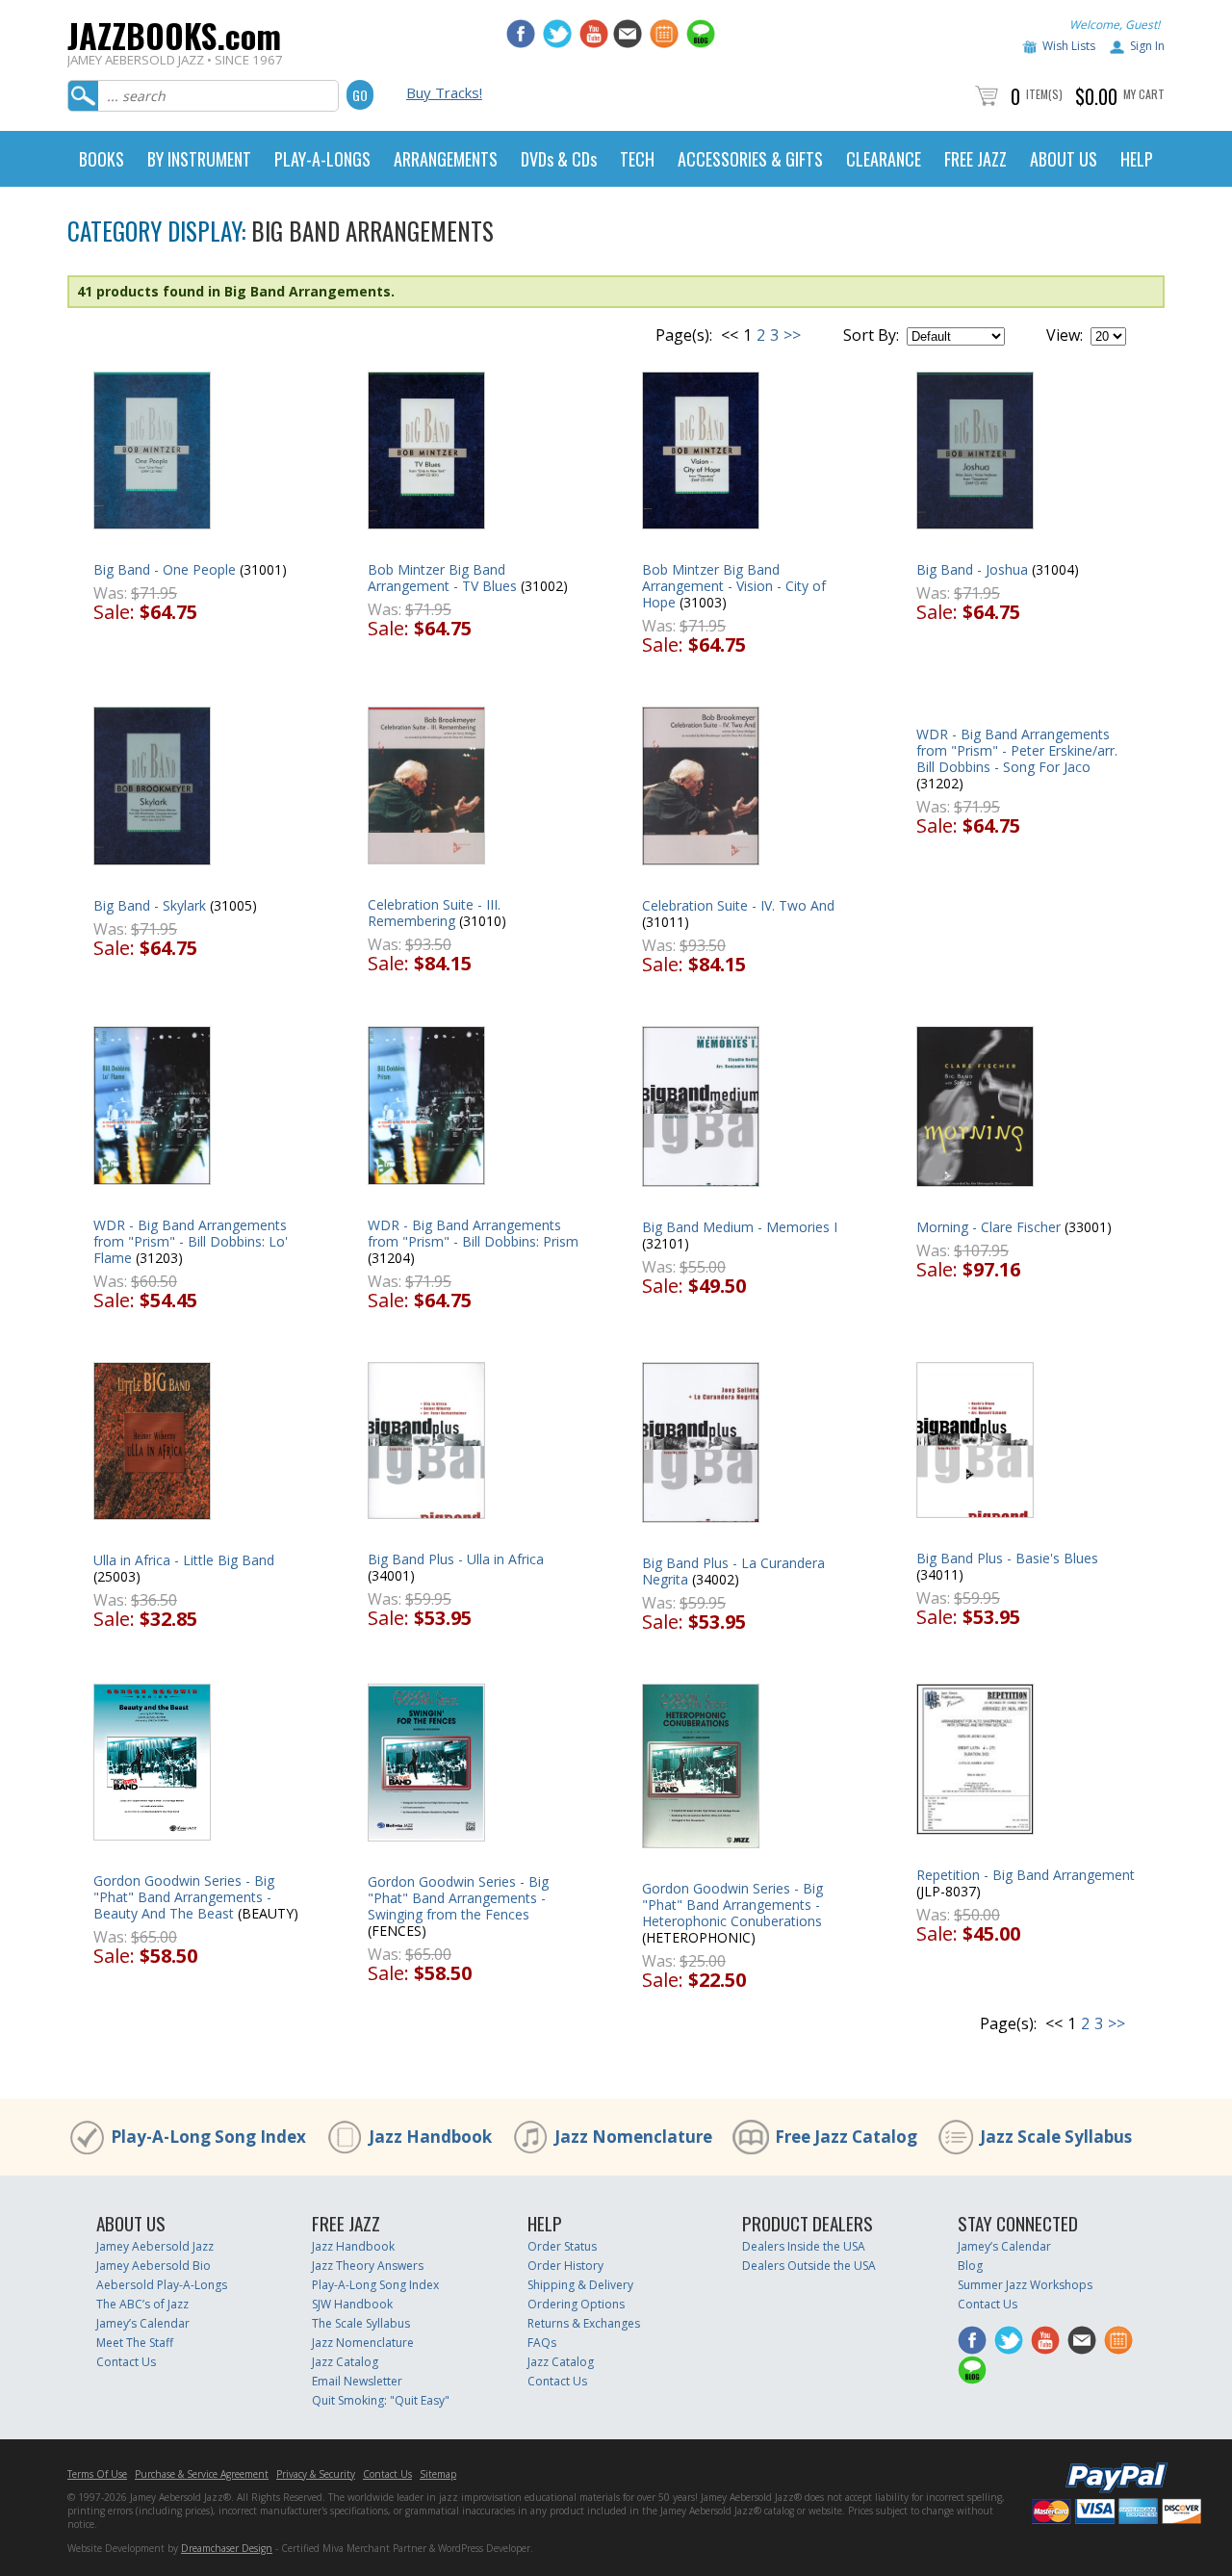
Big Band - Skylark (150, 905)
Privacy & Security (316, 2474)
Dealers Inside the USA (804, 2246)
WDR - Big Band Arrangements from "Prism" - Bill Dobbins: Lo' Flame (191, 1241)
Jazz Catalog (345, 2362)
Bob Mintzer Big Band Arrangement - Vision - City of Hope (734, 586)
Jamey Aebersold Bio (154, 2266)
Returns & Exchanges (584, 2323)
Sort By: (871, 335)
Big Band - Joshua (972, 569)
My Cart (1144, 94)
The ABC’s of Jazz (142, 2304)
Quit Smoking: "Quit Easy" (381, 2400)
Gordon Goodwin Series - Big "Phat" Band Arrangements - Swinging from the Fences (458, 1898)
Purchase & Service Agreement (202, 2474)
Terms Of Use (97, 2474)
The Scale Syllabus (361, 2323)
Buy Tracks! (444, 92)
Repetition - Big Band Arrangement (1026, 1875)
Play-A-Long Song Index (208, 2137)
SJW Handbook (352, 2304)
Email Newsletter (357, 2381)
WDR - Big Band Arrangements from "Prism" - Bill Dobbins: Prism (473, 1233)
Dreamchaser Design (227, 2548)
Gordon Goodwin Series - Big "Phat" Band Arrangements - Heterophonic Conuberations (732, 1905)
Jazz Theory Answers (368, 2266)
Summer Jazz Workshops (1025, 2285)
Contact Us (126, 2362)
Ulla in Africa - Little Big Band (184, 1560)
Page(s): (684, 335)
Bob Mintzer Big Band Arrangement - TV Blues (442, 578)
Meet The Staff (135, 2343)
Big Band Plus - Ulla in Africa (456, 1559)
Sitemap (438, 2474)
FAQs (542, 2343)
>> (792, 335)
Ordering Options (576, 2304)
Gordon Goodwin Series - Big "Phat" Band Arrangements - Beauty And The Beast (184, 1897)
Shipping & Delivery (580, 2285)
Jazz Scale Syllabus (1056, 2137)
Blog (970, 2266)
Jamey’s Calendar (143, 2323)
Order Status (562, 2246)
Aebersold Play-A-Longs (162, 2285)
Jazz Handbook (430, 2137)
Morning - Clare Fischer (988, 1227)
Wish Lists (1069, 46)
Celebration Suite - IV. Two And (738, 905)
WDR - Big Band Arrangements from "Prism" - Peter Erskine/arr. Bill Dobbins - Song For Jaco (1017, 750)
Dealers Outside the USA (809, 2266)
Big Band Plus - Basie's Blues (1007, 1558)
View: (1065, 335)
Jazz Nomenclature (633, 2137)
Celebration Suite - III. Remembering (434, 913)
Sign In (1147, 46)
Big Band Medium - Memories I (740, 1227)
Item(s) (1044, 94)
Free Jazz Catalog (846, 2137)
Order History (565, 2266)
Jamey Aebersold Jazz (155, 2246)
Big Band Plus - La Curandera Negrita (733, 1571)
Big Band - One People (165, 569)
